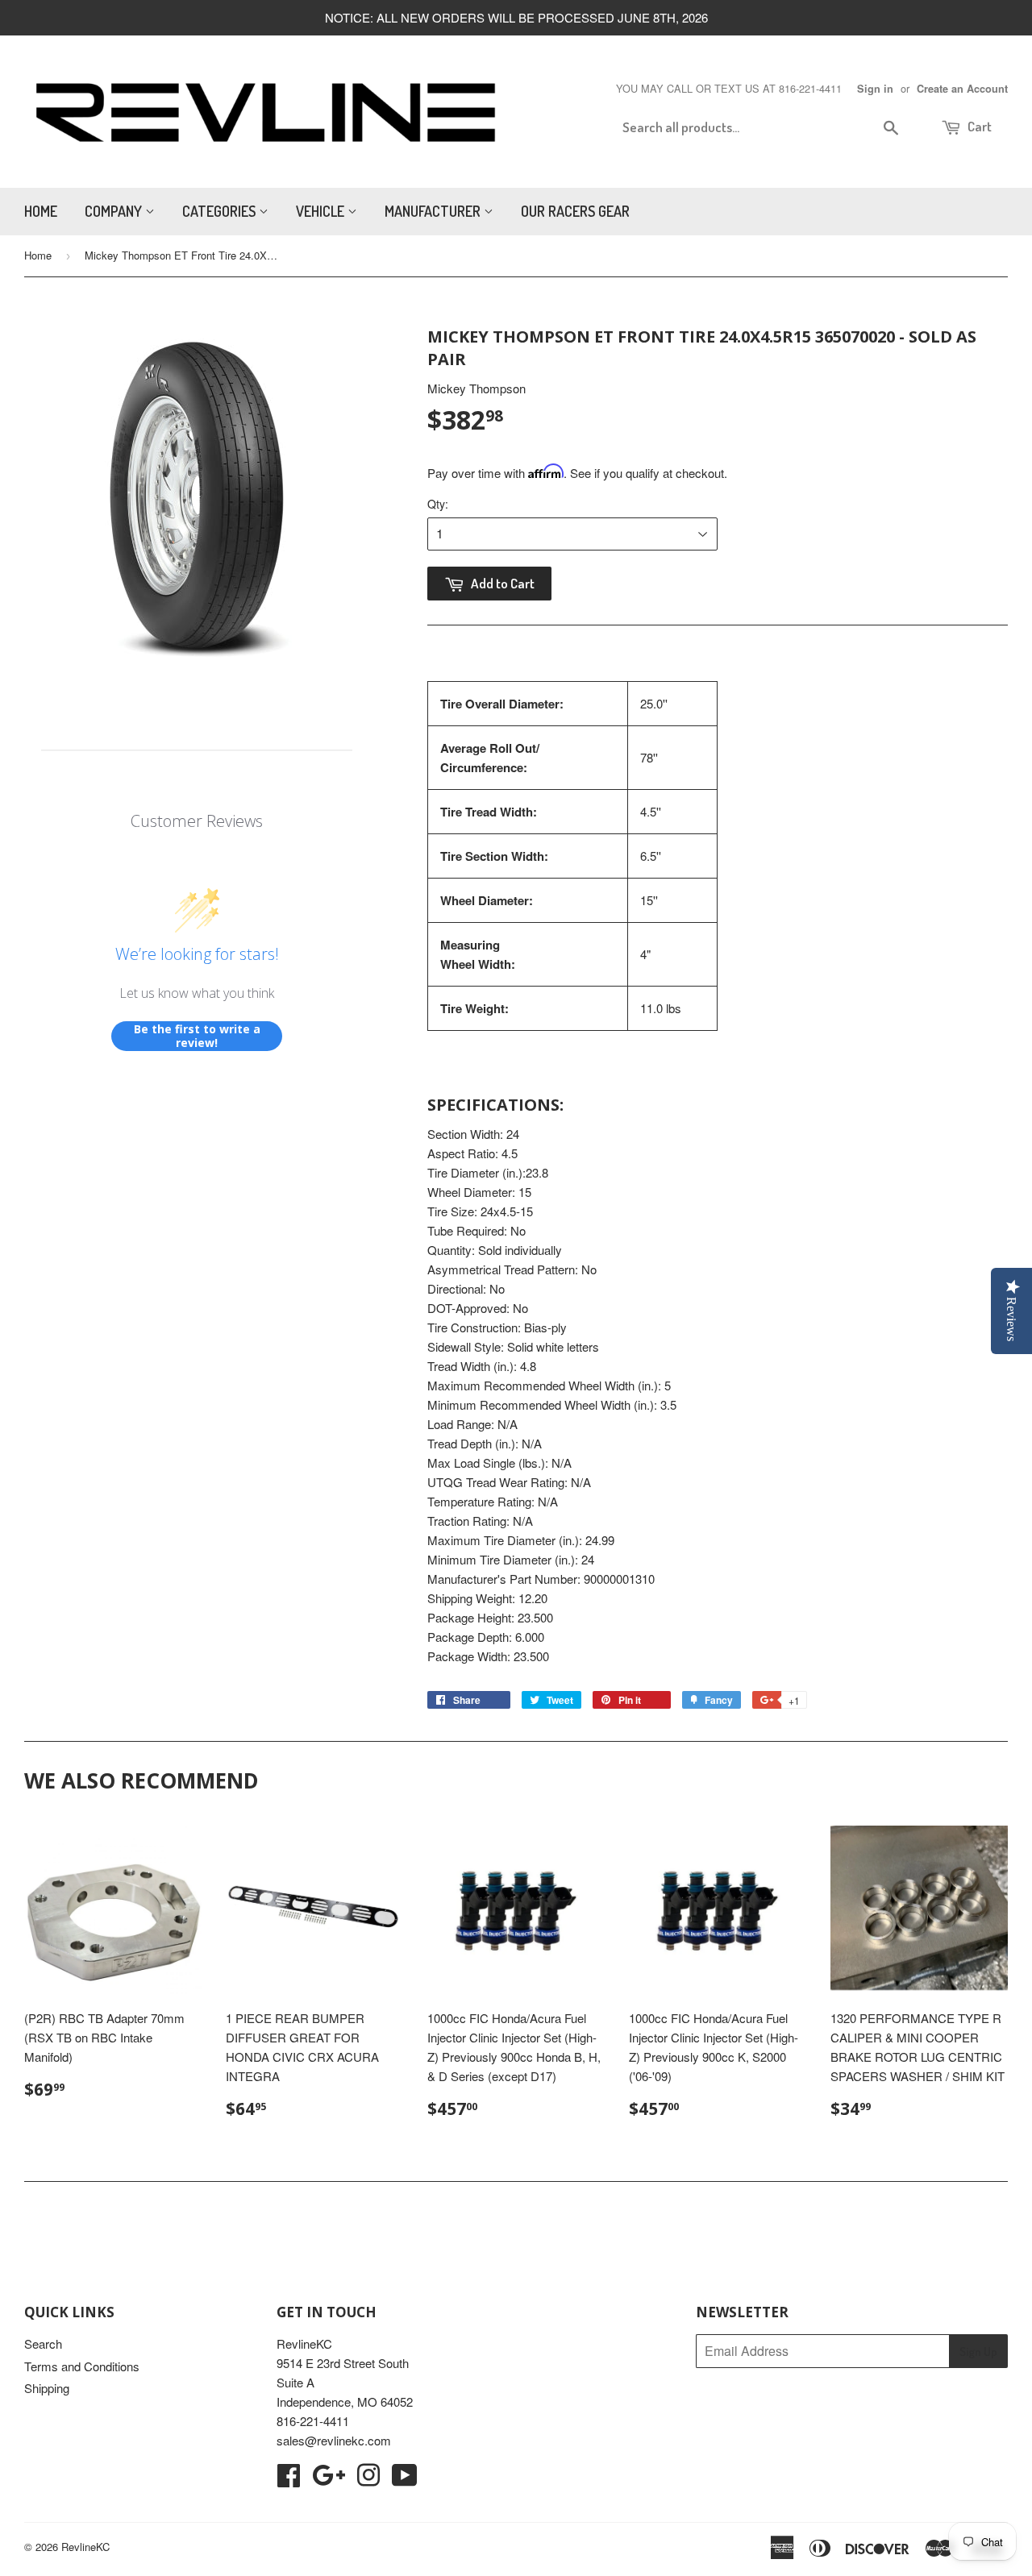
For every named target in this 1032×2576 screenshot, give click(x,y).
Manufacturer (434, 211)
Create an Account (962, 89)
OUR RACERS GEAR (575, 211)
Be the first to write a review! (197, 1036)
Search (43, 2343)
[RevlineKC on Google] (329, 2480)
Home (41, 211)
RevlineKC (85, 2547)
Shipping (47, 2388)
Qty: (438, 504)
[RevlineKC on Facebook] (289, 2480)
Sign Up (978, 2352)
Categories (221, 211)
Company (115, 211)
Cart (978, 126)
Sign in (875, 89)
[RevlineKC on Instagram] (368, 2480)
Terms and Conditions (82, 2366)
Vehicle (322, 211)
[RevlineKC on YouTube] (405, 2480)
